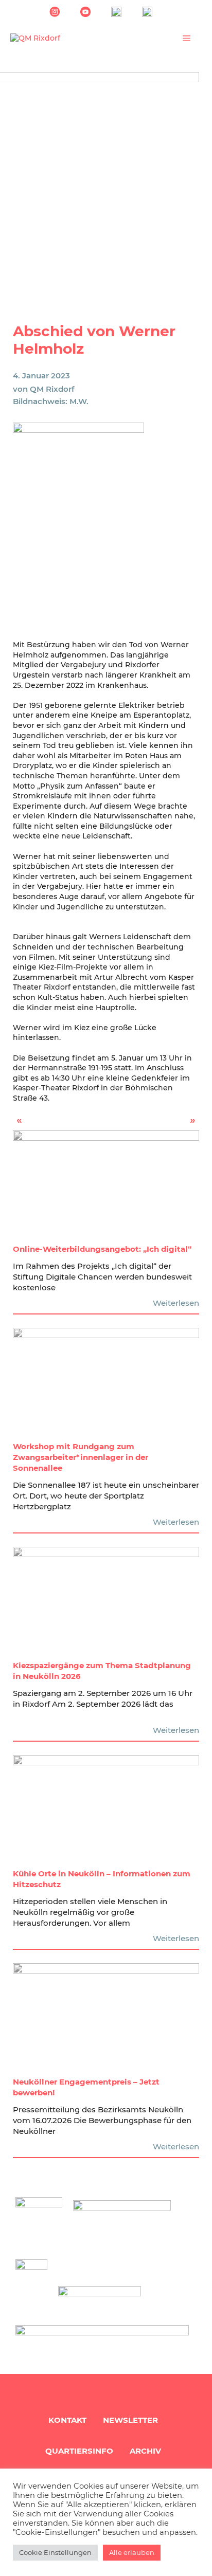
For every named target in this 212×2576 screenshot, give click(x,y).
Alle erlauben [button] (132, 2552)
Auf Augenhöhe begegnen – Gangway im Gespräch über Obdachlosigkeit (160, 1123)
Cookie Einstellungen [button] (55, 2552)
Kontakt (67, 2420)
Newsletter (130, 2420)
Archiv (145, 2451)
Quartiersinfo (79, 2451)
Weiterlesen (176, 1303)
